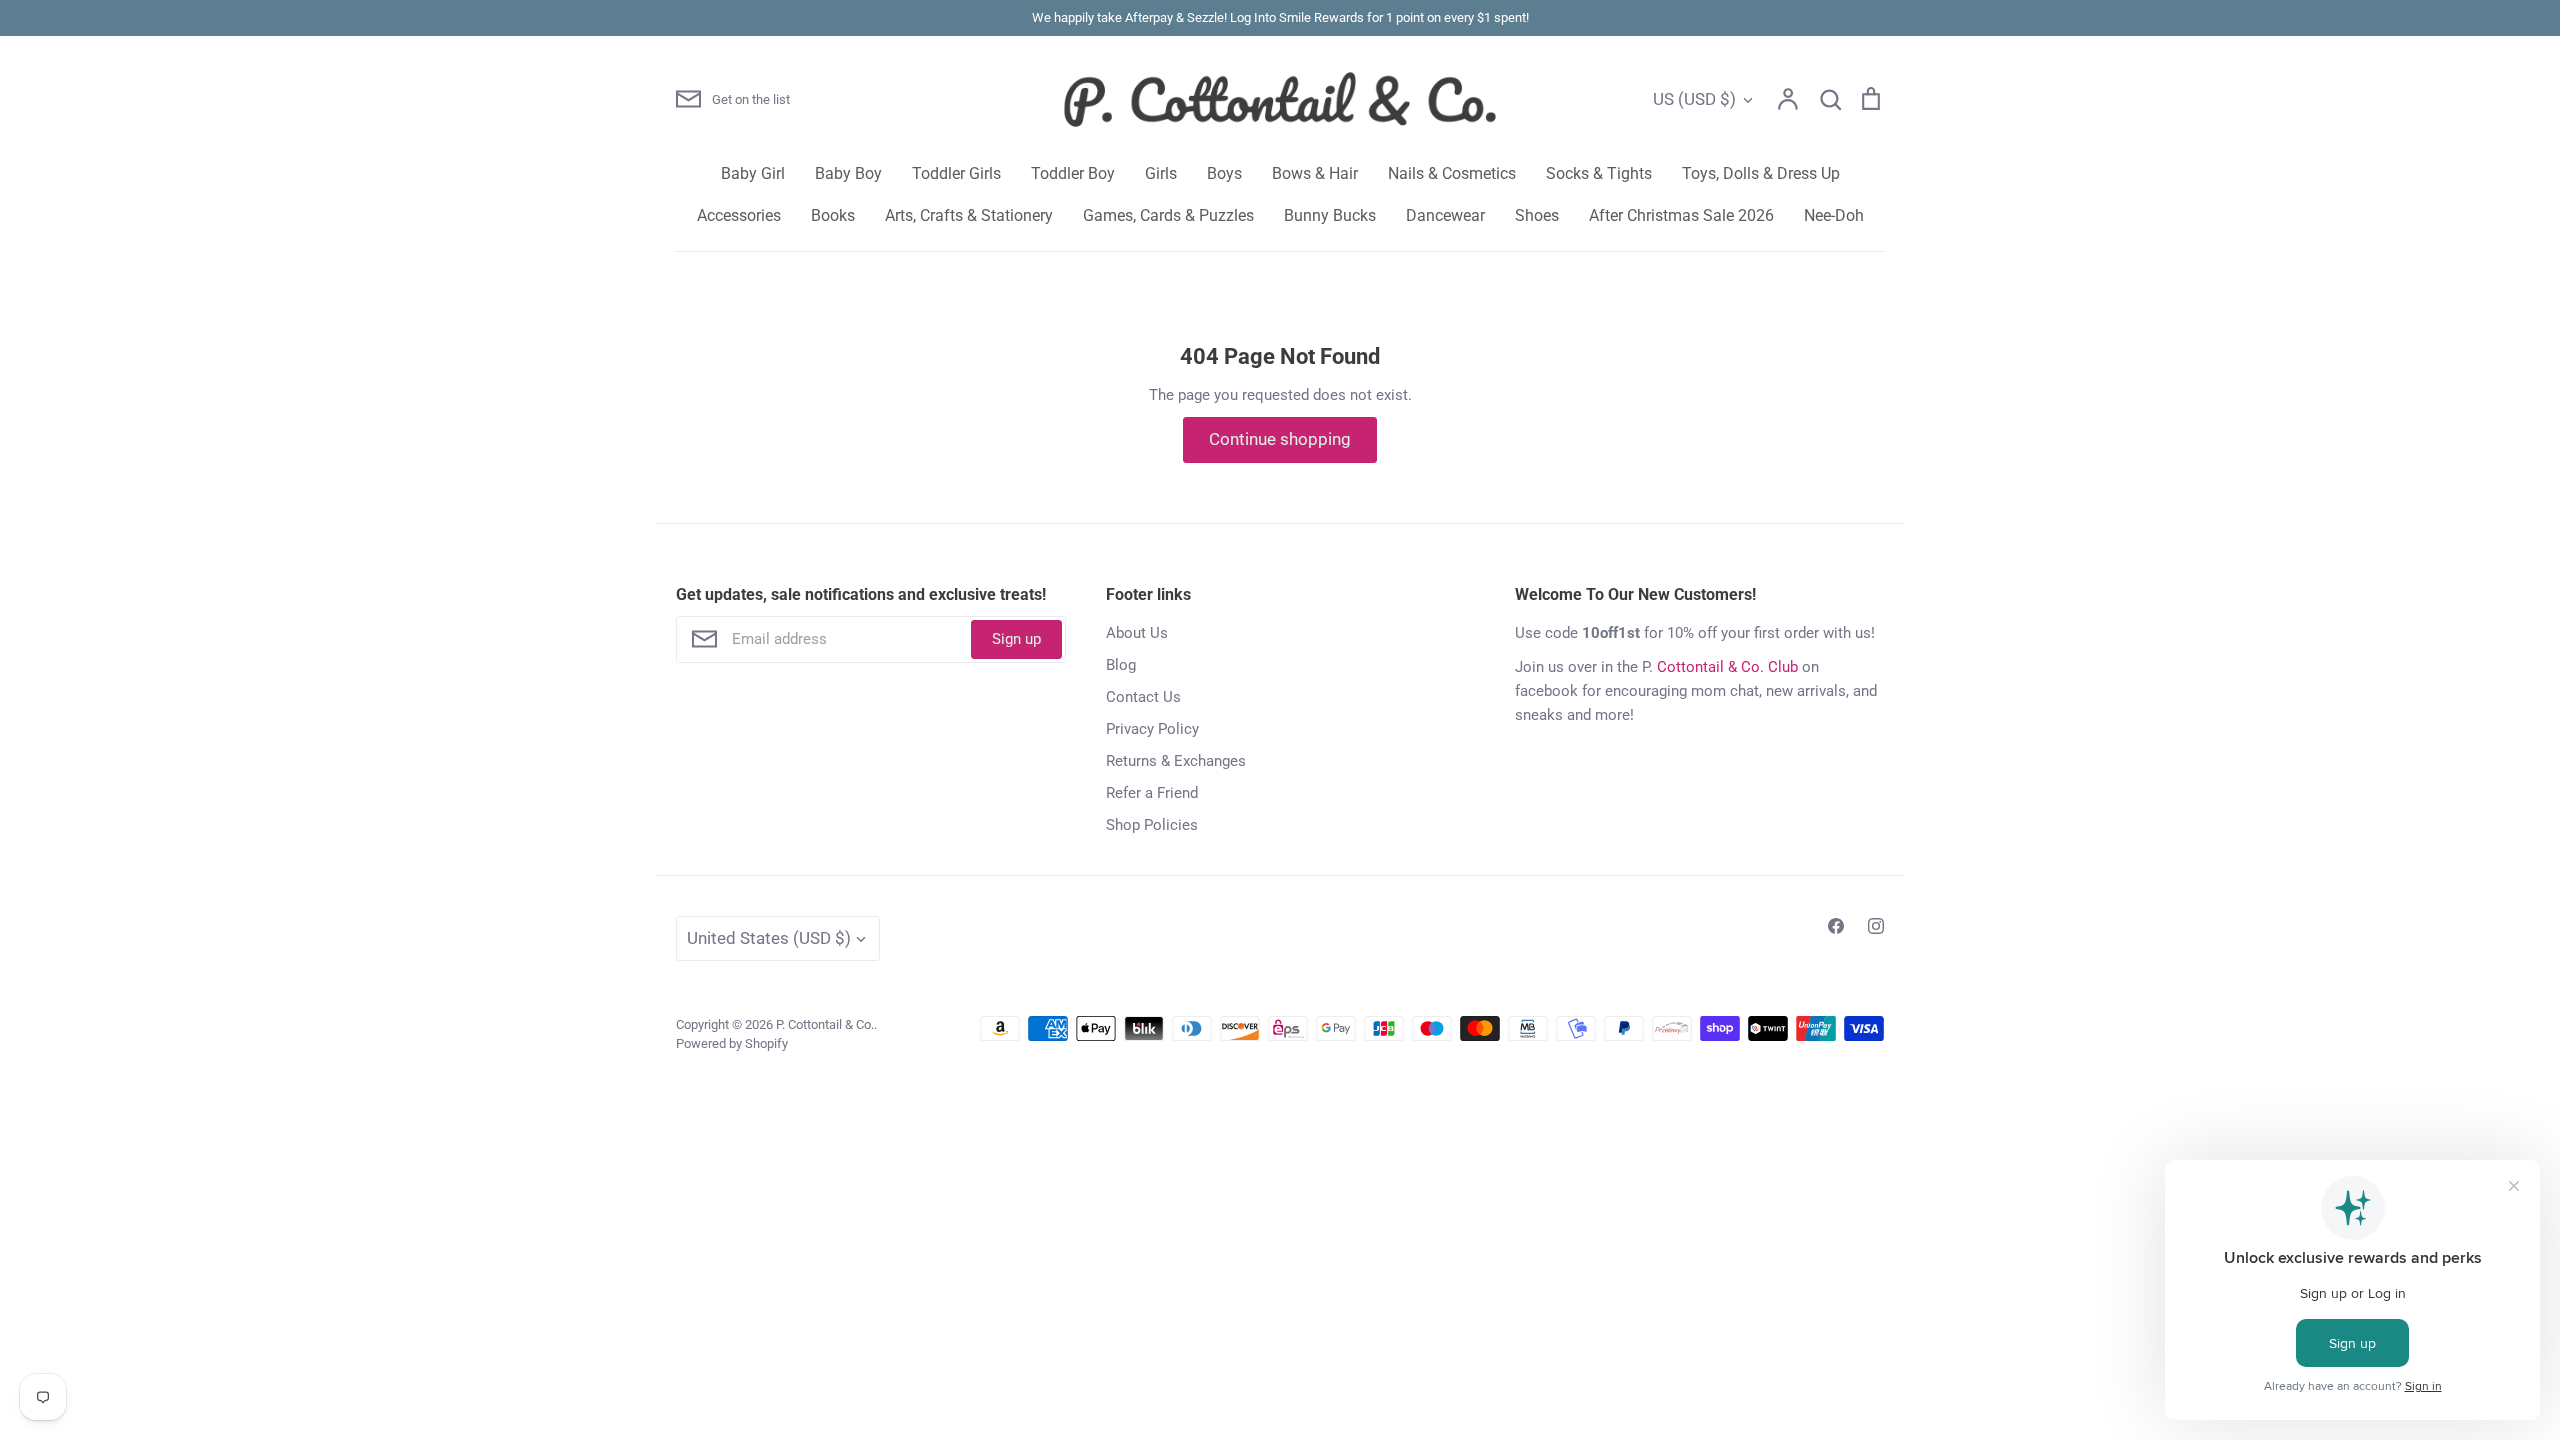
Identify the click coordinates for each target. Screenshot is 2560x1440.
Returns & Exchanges (1176, 761)
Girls (1161, 173)
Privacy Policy (1152, 729)
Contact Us (1143, 697)
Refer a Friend (1152, 793)
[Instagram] (1876, 926)
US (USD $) (1694, 99)
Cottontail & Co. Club (1727, 667)
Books (833, 215)
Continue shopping (1280, 439)
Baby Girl (753, 173)
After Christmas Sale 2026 (1681, 215)
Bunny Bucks (1330, 215)
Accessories (739, 215)
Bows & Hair (1315, 173)
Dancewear (1445, 215)
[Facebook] (1836, 926)
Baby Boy (848, 173)
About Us (1137, 633)
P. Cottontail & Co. (825, 1024)
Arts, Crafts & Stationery (969, 215)
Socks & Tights (1599, 173)
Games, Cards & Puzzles (1168, 215)
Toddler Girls (956, 173)
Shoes (1537, 215)
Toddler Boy (1073, 173)
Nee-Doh (1834, 215)
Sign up (1016, 639)
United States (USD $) (769, 938)
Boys (1224, 173)
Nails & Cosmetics (1452, 173)
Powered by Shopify (732, 1043)
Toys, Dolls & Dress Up (1761, 173)
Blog (1121, 665)
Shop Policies (1152, 825)
